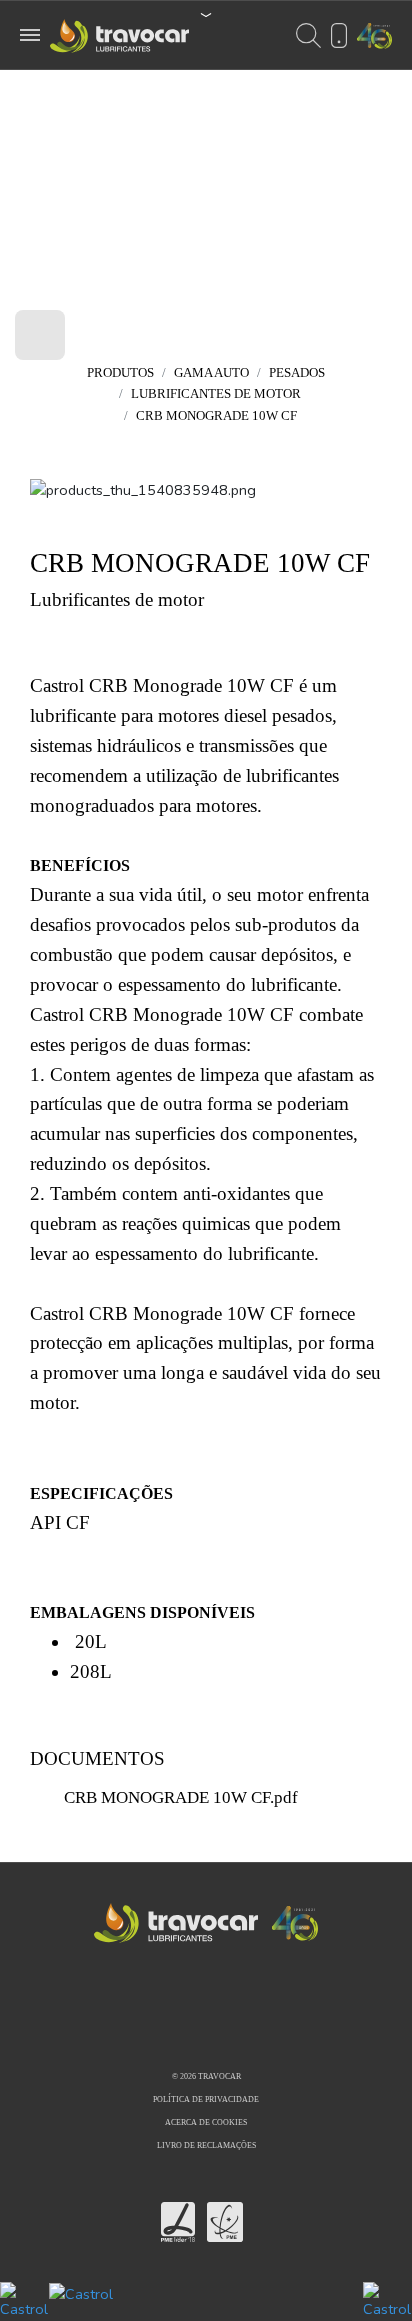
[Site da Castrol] (206, 2301)
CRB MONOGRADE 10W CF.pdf (181, 1797)
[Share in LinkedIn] (224, 2019)
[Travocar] (257, 524)
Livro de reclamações (206, 2145)
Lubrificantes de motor (216, 393)
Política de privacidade (206, 2099)
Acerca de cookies (206, 2122)
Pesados (297, 372)
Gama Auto (211, 372)
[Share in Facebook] (190, 2019)
